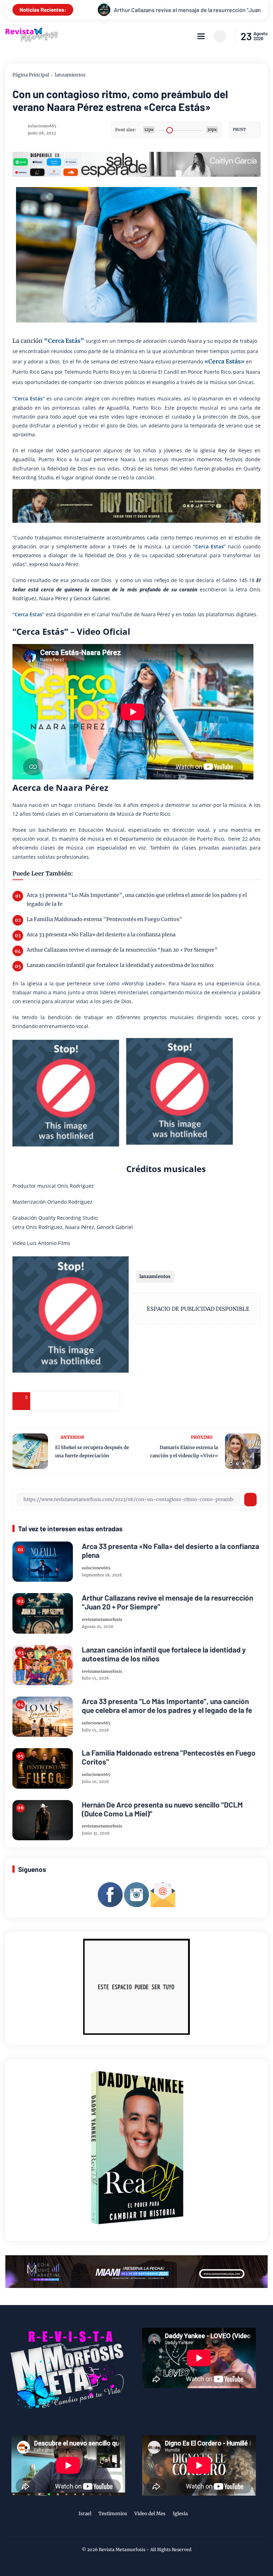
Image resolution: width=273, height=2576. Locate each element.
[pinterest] (110, 1401)
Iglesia (180, 2514)
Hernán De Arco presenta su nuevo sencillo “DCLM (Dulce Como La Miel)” (162, 1809)
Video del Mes (150, 2514)
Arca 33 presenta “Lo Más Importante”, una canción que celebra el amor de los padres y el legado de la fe (137, 900)
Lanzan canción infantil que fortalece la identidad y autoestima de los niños (120, 965)
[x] (57, 1401)
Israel (85, 2514)
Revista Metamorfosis (122, 2550)
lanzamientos (70, 75)
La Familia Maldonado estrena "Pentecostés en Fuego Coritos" (105, 919)
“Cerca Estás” (64, 341)
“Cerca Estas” (209, 546)
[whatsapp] (92, 1401)
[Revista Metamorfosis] (32, 41)
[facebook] (39, 1401)
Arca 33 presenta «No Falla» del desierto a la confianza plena (101, 935)
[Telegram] (75, 1401)
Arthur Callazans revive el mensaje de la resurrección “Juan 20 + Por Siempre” (122, 950)
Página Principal (31, 75)
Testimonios (113, 2514)
